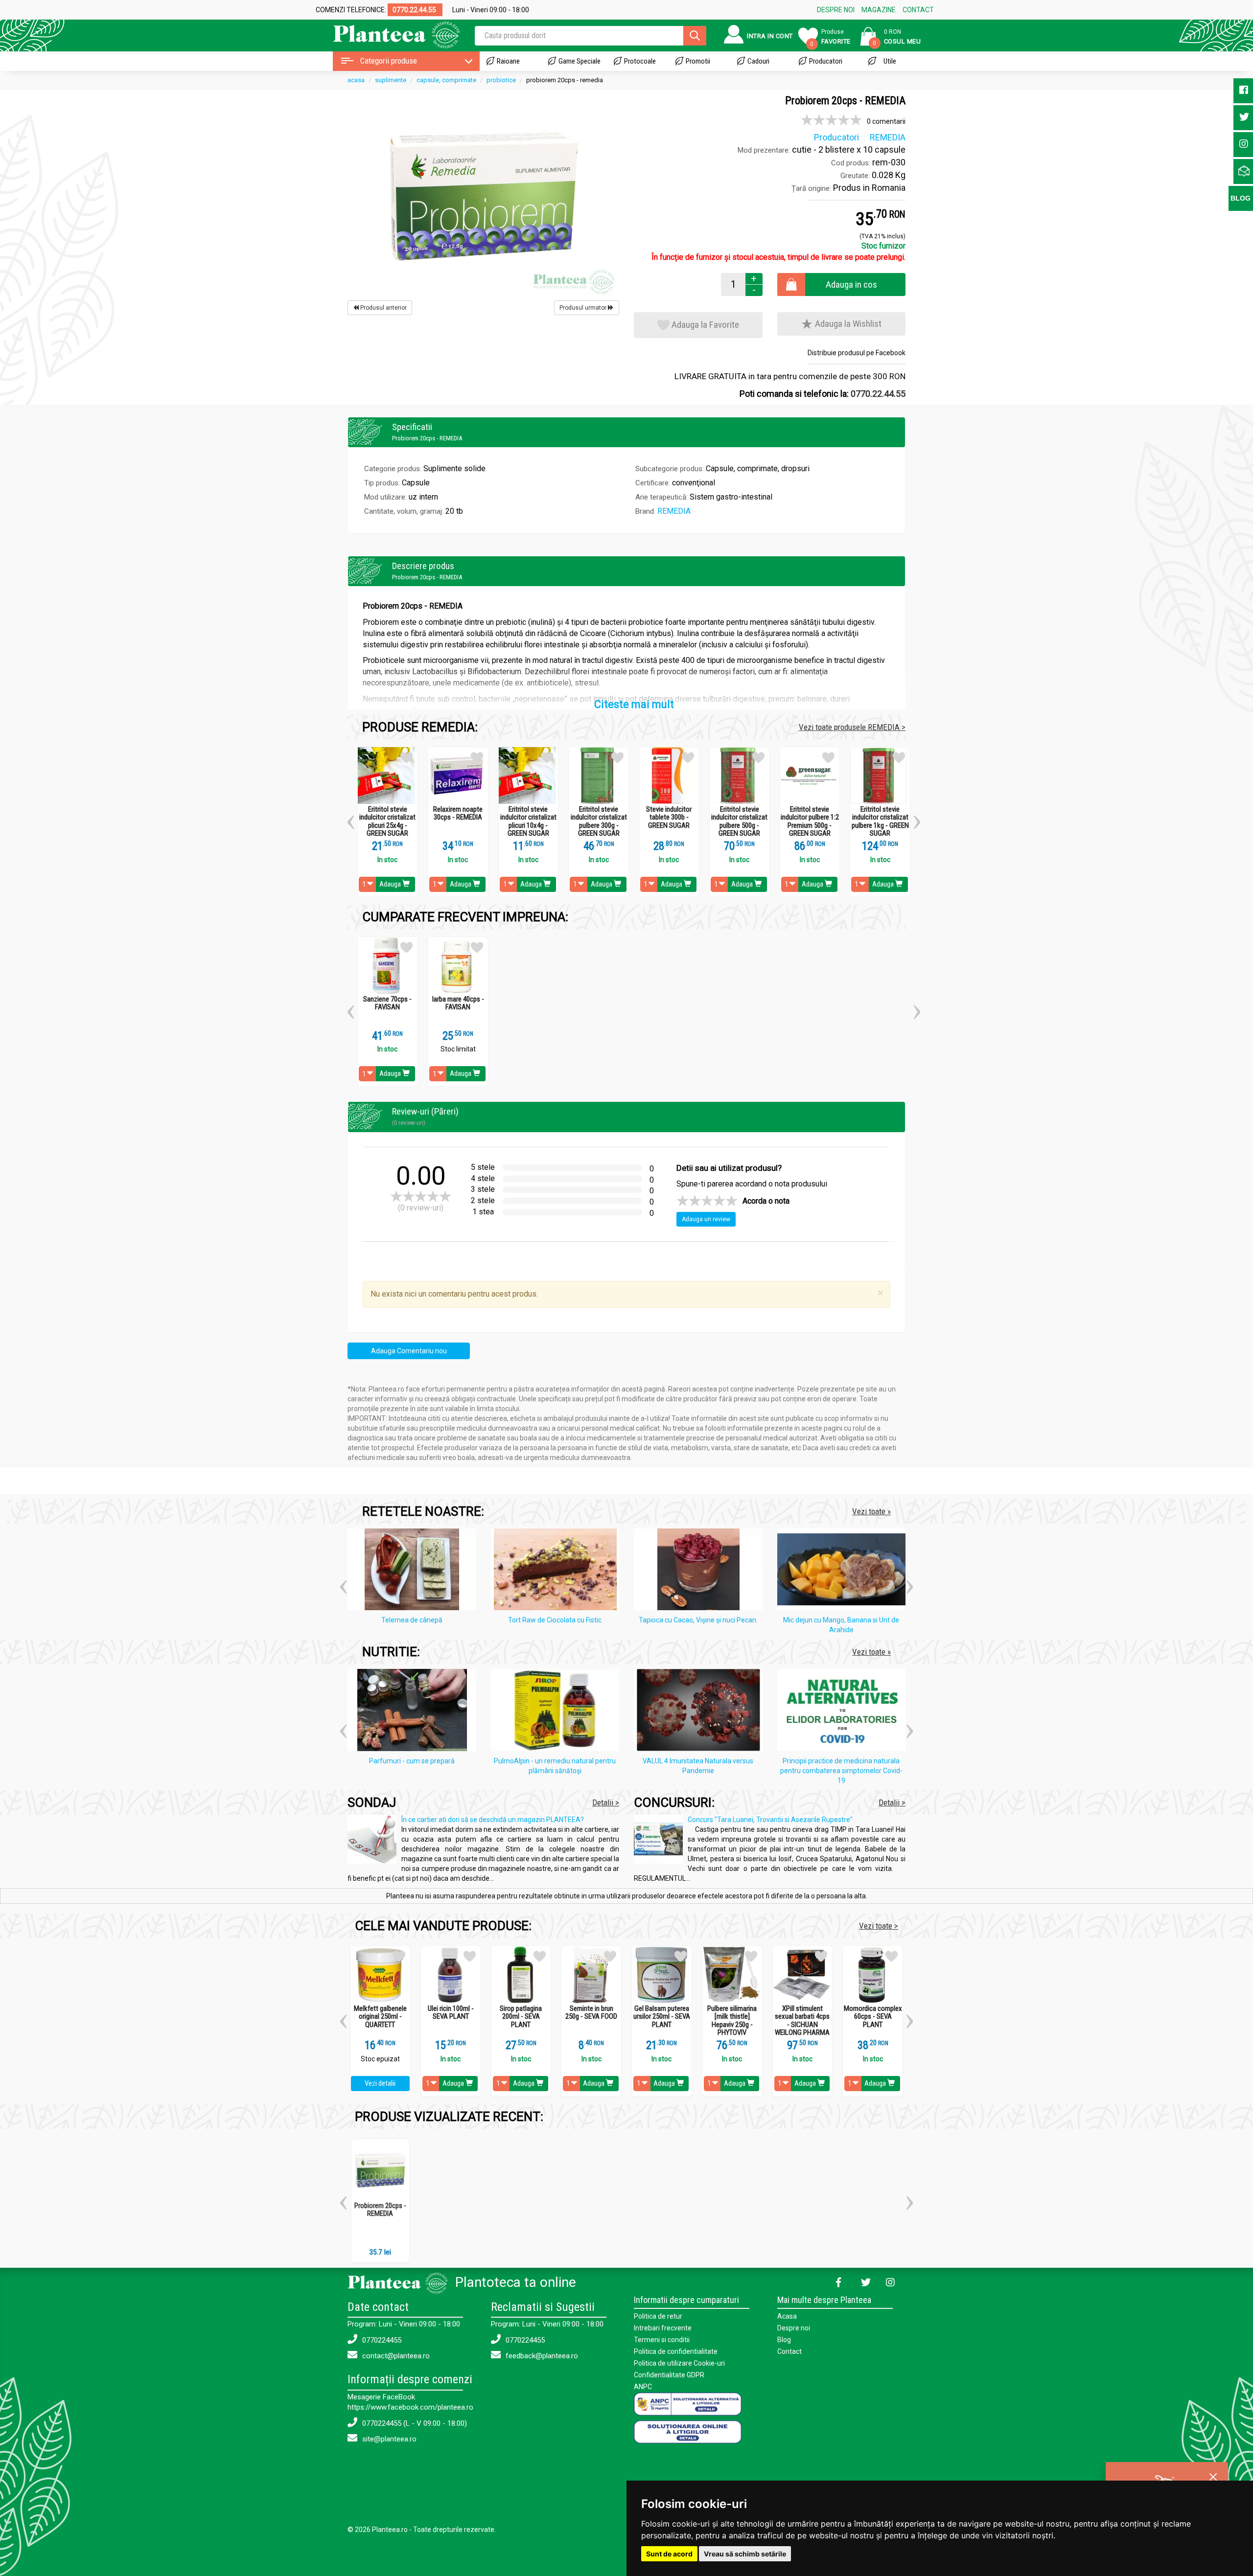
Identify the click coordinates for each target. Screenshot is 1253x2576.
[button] (351, 819)
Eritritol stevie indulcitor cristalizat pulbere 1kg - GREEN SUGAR (880, 821)
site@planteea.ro (388, 2439)
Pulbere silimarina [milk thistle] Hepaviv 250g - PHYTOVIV (732, 2021)
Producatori (826, 61)
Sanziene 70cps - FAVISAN (387, 1003)
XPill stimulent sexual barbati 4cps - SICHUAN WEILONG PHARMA (802, 2021)
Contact (789, 2351)
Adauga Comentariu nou (409, 1351)
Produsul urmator (584, 308)
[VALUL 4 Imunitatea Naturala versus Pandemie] (701, 1712)
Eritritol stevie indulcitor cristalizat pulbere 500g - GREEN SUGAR (739, 821)
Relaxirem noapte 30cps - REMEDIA (458, 813)
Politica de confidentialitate (676, 2351)
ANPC (643, 2387)
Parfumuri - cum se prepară (412, 1761)
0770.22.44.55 (878, 394)
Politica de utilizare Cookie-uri (679, 2363)
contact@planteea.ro (395, 2356)
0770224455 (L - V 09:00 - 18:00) (414, 2423)
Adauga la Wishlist (847, 324)
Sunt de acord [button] (669, 2554)
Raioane (508, 61)
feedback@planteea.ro (541, 2356)
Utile (890, 61)
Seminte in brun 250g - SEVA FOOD (591, 2013)
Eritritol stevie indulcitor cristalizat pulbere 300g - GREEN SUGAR (599, 821)
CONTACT (918, 10)
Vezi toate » (871, 1511)
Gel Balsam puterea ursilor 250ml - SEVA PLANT (662, 2017)
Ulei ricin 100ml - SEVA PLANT (451, 2013)
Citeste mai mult (634, 704)
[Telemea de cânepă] (414, 1571)
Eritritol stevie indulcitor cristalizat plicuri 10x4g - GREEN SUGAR (528, 821)
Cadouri (758, 61)
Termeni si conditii (662, 2340)
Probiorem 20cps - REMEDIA (380, 2210)
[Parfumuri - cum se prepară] (414, 1712)
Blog (784, 2340)
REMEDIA (674, 511)
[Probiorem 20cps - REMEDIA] (483, 196)
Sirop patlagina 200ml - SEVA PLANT (521, 2017)
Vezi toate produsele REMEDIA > (852, 727)
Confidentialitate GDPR (669, 2375)
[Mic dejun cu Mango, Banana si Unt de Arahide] (844, 1571)
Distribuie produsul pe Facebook (857, 353)
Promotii (698, 61)
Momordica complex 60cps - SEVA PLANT (873, 2017)
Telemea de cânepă (412, 1620)
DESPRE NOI (836, 10)
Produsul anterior (383, 308)
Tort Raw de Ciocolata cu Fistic (555, 1620)
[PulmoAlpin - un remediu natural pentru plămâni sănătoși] (558, 1712)
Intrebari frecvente (663, 2328)
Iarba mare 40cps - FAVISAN (458, 1003)
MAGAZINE (879, 10)
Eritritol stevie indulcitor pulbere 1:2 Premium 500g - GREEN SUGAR (810, 821)
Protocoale (640, 61)
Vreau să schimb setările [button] (745, 2554)
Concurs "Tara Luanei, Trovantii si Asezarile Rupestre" (770, 1820)
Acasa (787, 2316)
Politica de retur (658, 2316)
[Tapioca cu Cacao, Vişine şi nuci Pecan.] (701, 1571)
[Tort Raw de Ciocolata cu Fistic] (558, 1571)
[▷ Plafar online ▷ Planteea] (388, 34)
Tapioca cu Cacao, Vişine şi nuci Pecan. (698, 1620)
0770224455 (381, 2340)
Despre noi (794, 2328)
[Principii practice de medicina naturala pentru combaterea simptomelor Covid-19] (844, 1712)
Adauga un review (706, 1219)
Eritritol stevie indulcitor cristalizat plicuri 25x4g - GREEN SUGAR (387, 821)
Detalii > (606, 1802)
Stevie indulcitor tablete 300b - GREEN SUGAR (669, 818)
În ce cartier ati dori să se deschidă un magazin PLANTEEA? (493, 1820)
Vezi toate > (879, 1926)
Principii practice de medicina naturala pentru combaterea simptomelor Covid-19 (841, 1771)
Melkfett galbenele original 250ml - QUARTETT (380, 2017)
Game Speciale (580, 61)
